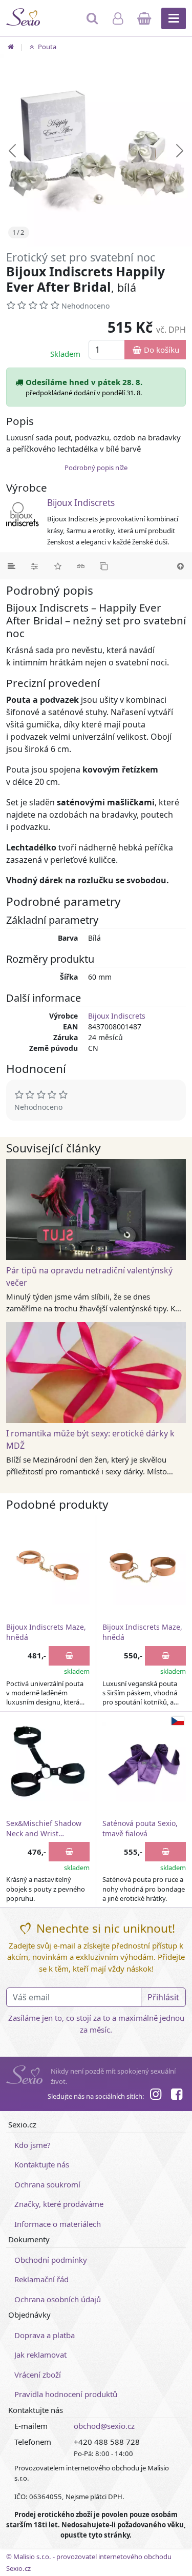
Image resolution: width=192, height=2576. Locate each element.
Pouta (46, 47)
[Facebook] (177, 2096)
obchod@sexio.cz (104, 2426)
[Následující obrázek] (180, 151)
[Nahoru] (180, 566)
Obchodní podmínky (51, 2260)
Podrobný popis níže (96, 468)
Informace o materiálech (58, 2224)
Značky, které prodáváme (59, 2204)
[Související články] (81, 566)
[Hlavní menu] (174, 18)
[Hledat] (93, 23)
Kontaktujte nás (42, 2164)
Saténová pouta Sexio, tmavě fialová (140, 1828)
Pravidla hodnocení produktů (66, 2394)
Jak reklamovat (40, 2355)
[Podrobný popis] (12, 566)
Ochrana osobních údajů (58, 2299)
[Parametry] (35, 566)
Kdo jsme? (33, 2145)
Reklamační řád (41, 2279)
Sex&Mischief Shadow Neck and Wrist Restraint (44, 1829)
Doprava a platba (45, 2335)
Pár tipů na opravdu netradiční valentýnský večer (89, 1276)
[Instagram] (156, 2096)
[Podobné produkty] (104, 566)
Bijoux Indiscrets (81, 503)
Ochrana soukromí (47, 2184)
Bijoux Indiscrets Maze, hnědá (46, 1632)
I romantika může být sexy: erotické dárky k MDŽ (90, 1439)
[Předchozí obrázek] (12, 151)
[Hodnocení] (58, 566)
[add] (69, 1656)
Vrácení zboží (38, 2375)
